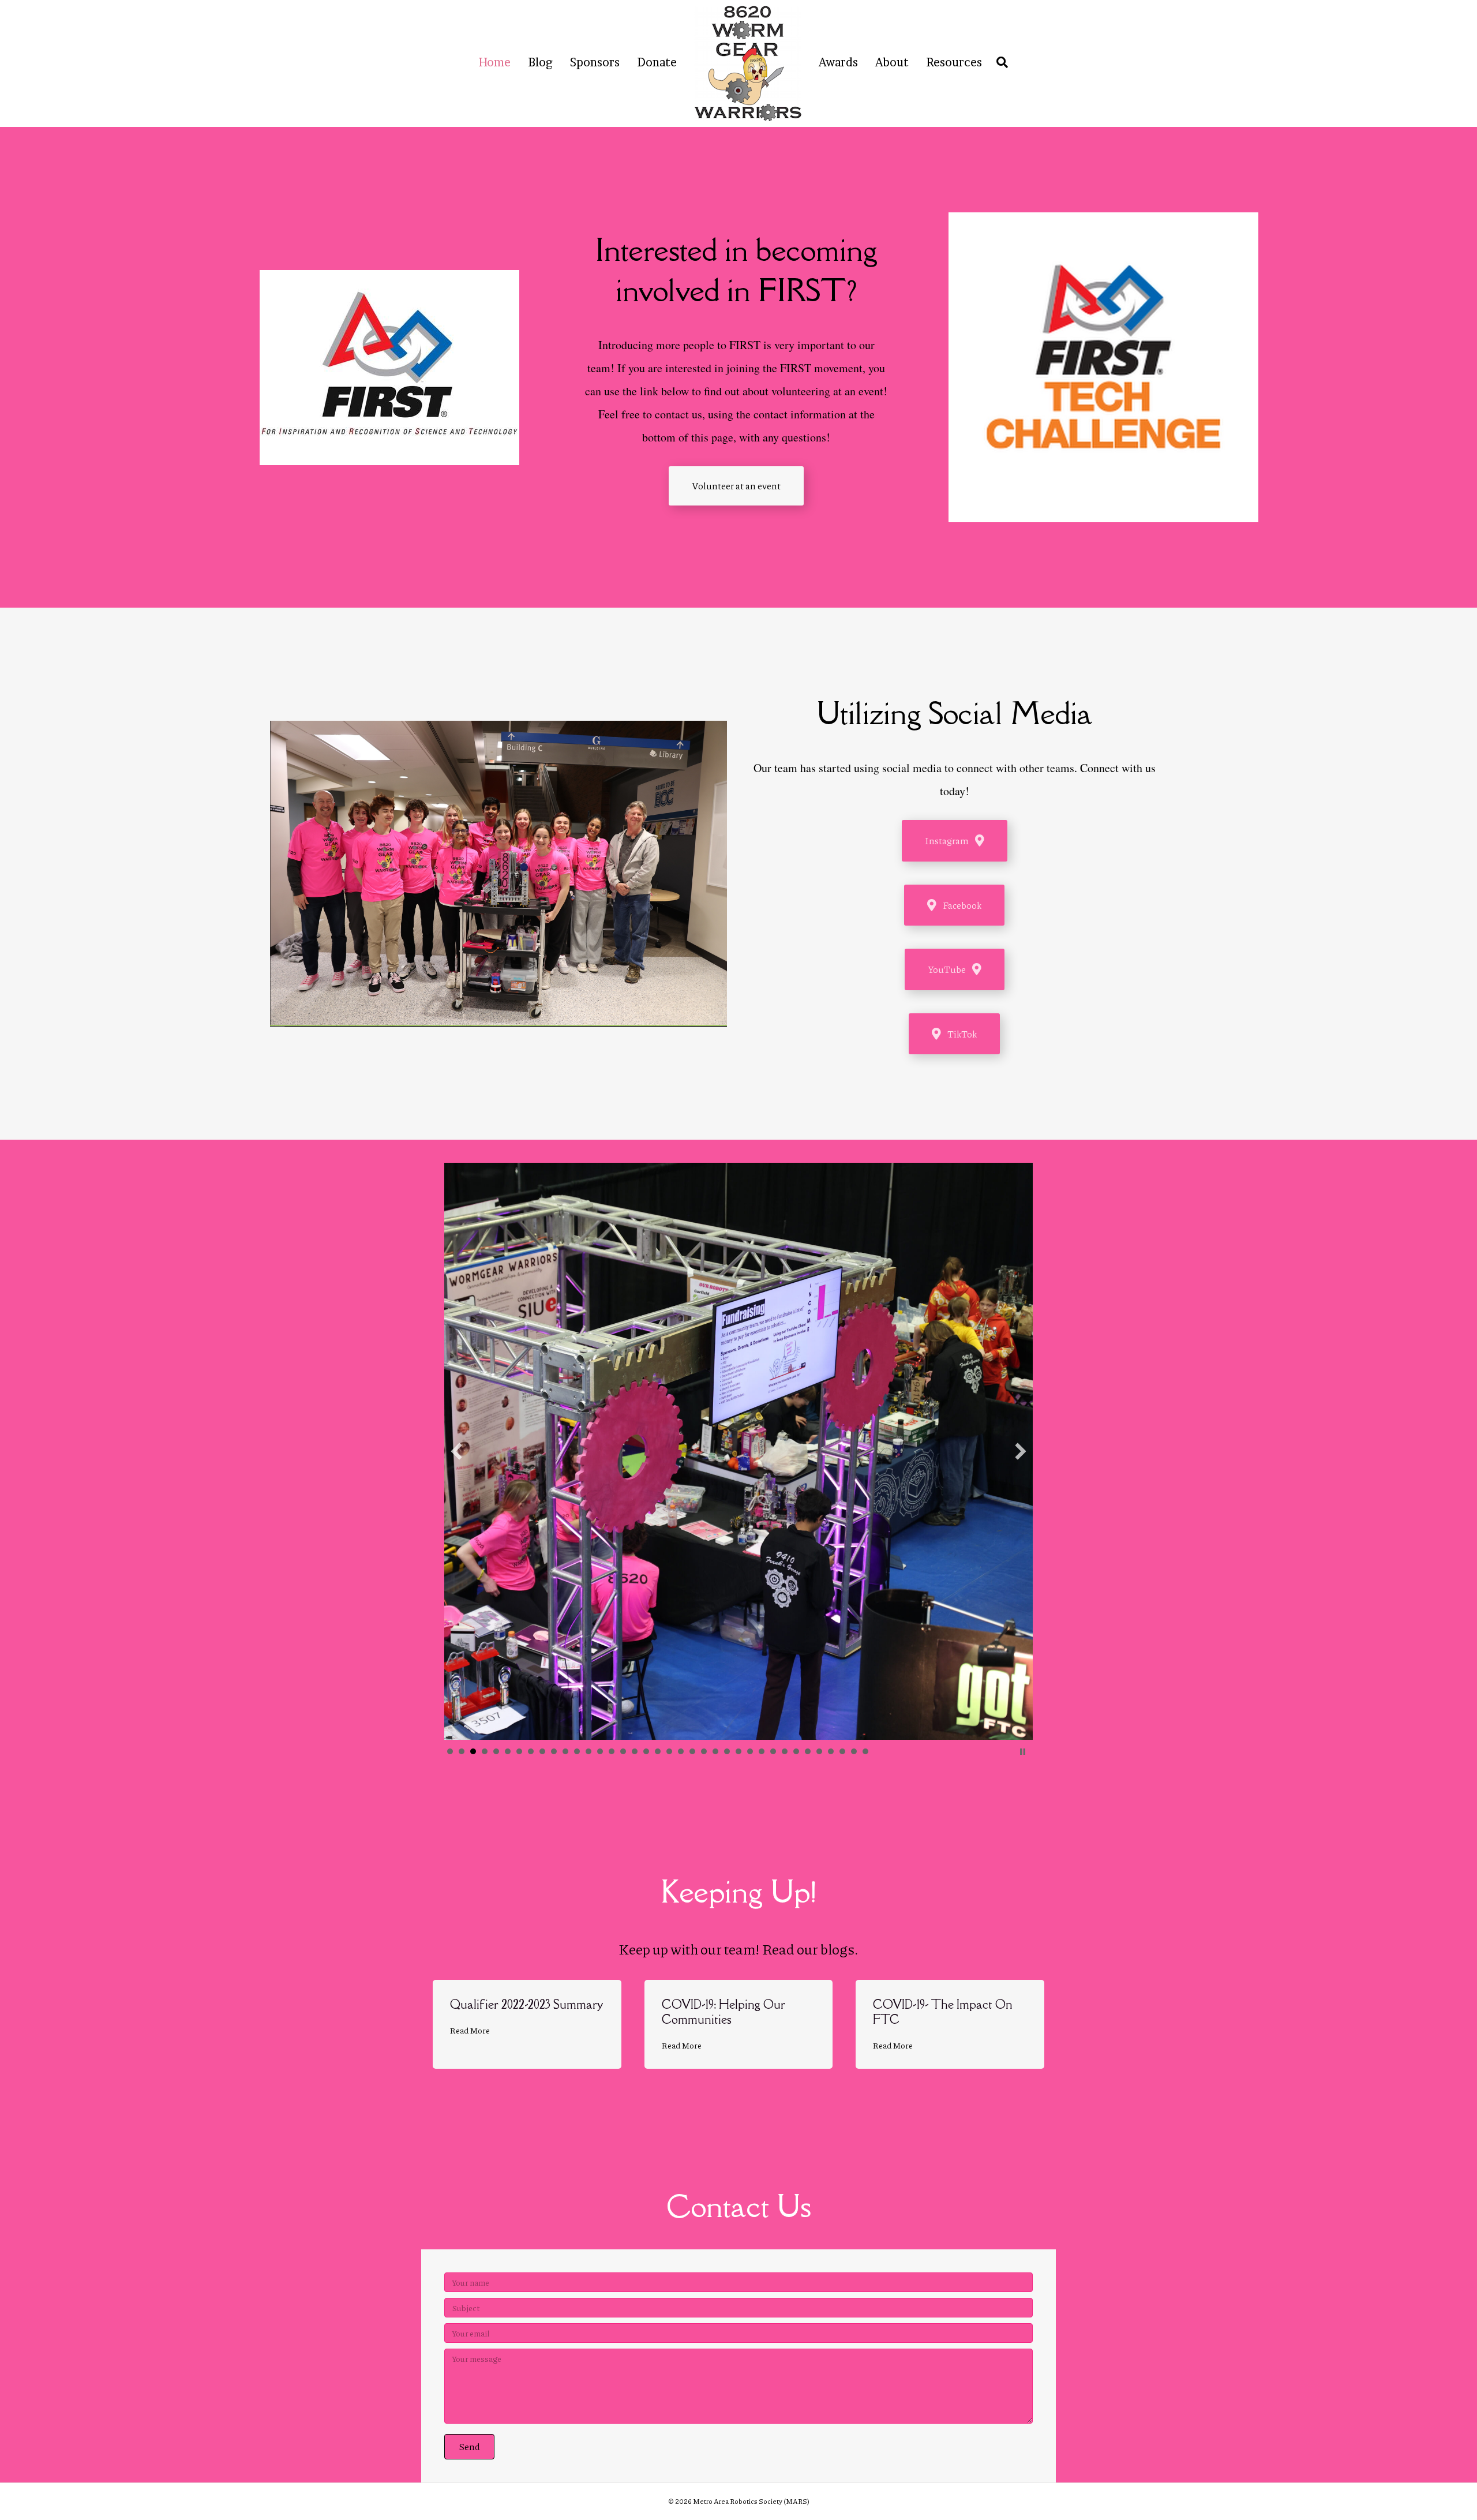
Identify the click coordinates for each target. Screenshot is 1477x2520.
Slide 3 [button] (473, 1751)
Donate (657, 62)
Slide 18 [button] (646, 1751)
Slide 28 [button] (762, 1751)
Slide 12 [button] (577, 1751)
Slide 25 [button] (727, 1751)
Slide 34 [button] (831, 1751)
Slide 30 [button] (785, 1751)
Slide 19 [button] (658, 1751)
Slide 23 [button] (704, 1751)
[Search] (999, 62)
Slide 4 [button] (485, 1751)
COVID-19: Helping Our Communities (723, 2012)
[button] (456, 1451)
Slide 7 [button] (519, 1751)
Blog (540, 62)
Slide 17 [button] (635, 1751)
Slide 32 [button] (808, 1751)
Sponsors (595, 62)
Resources (954, 62)
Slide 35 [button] (842, 1751)
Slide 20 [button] (669, 1751)
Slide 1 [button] (450, 1751)
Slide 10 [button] (554, 1751)
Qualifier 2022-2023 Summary (526, 2004)
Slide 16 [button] (623, 1751)
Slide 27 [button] (750, 1751)
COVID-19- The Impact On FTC (943, 2012)
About (892, 62)
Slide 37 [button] (865, 1751)
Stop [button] (1023, 1752)
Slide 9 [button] (542, 1751)
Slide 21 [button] (681, 1751)
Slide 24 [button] (715, 1751)
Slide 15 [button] (612, 1751)
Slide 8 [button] (531, 1751)
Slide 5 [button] (496, 1751)
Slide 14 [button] (600, 1751)
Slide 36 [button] (854, 1751)
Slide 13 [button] (588, 1751)
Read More (470, 2030)
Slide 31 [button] (796, 1751)
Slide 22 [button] (692, 1751)
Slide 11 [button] (565, 1751)
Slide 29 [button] (773, 1751)
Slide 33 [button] (819, 1751)
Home (494, 62)
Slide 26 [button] (738, 1751)
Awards (838, 62)
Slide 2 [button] (462, 1751)
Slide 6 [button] (508, 1751)
